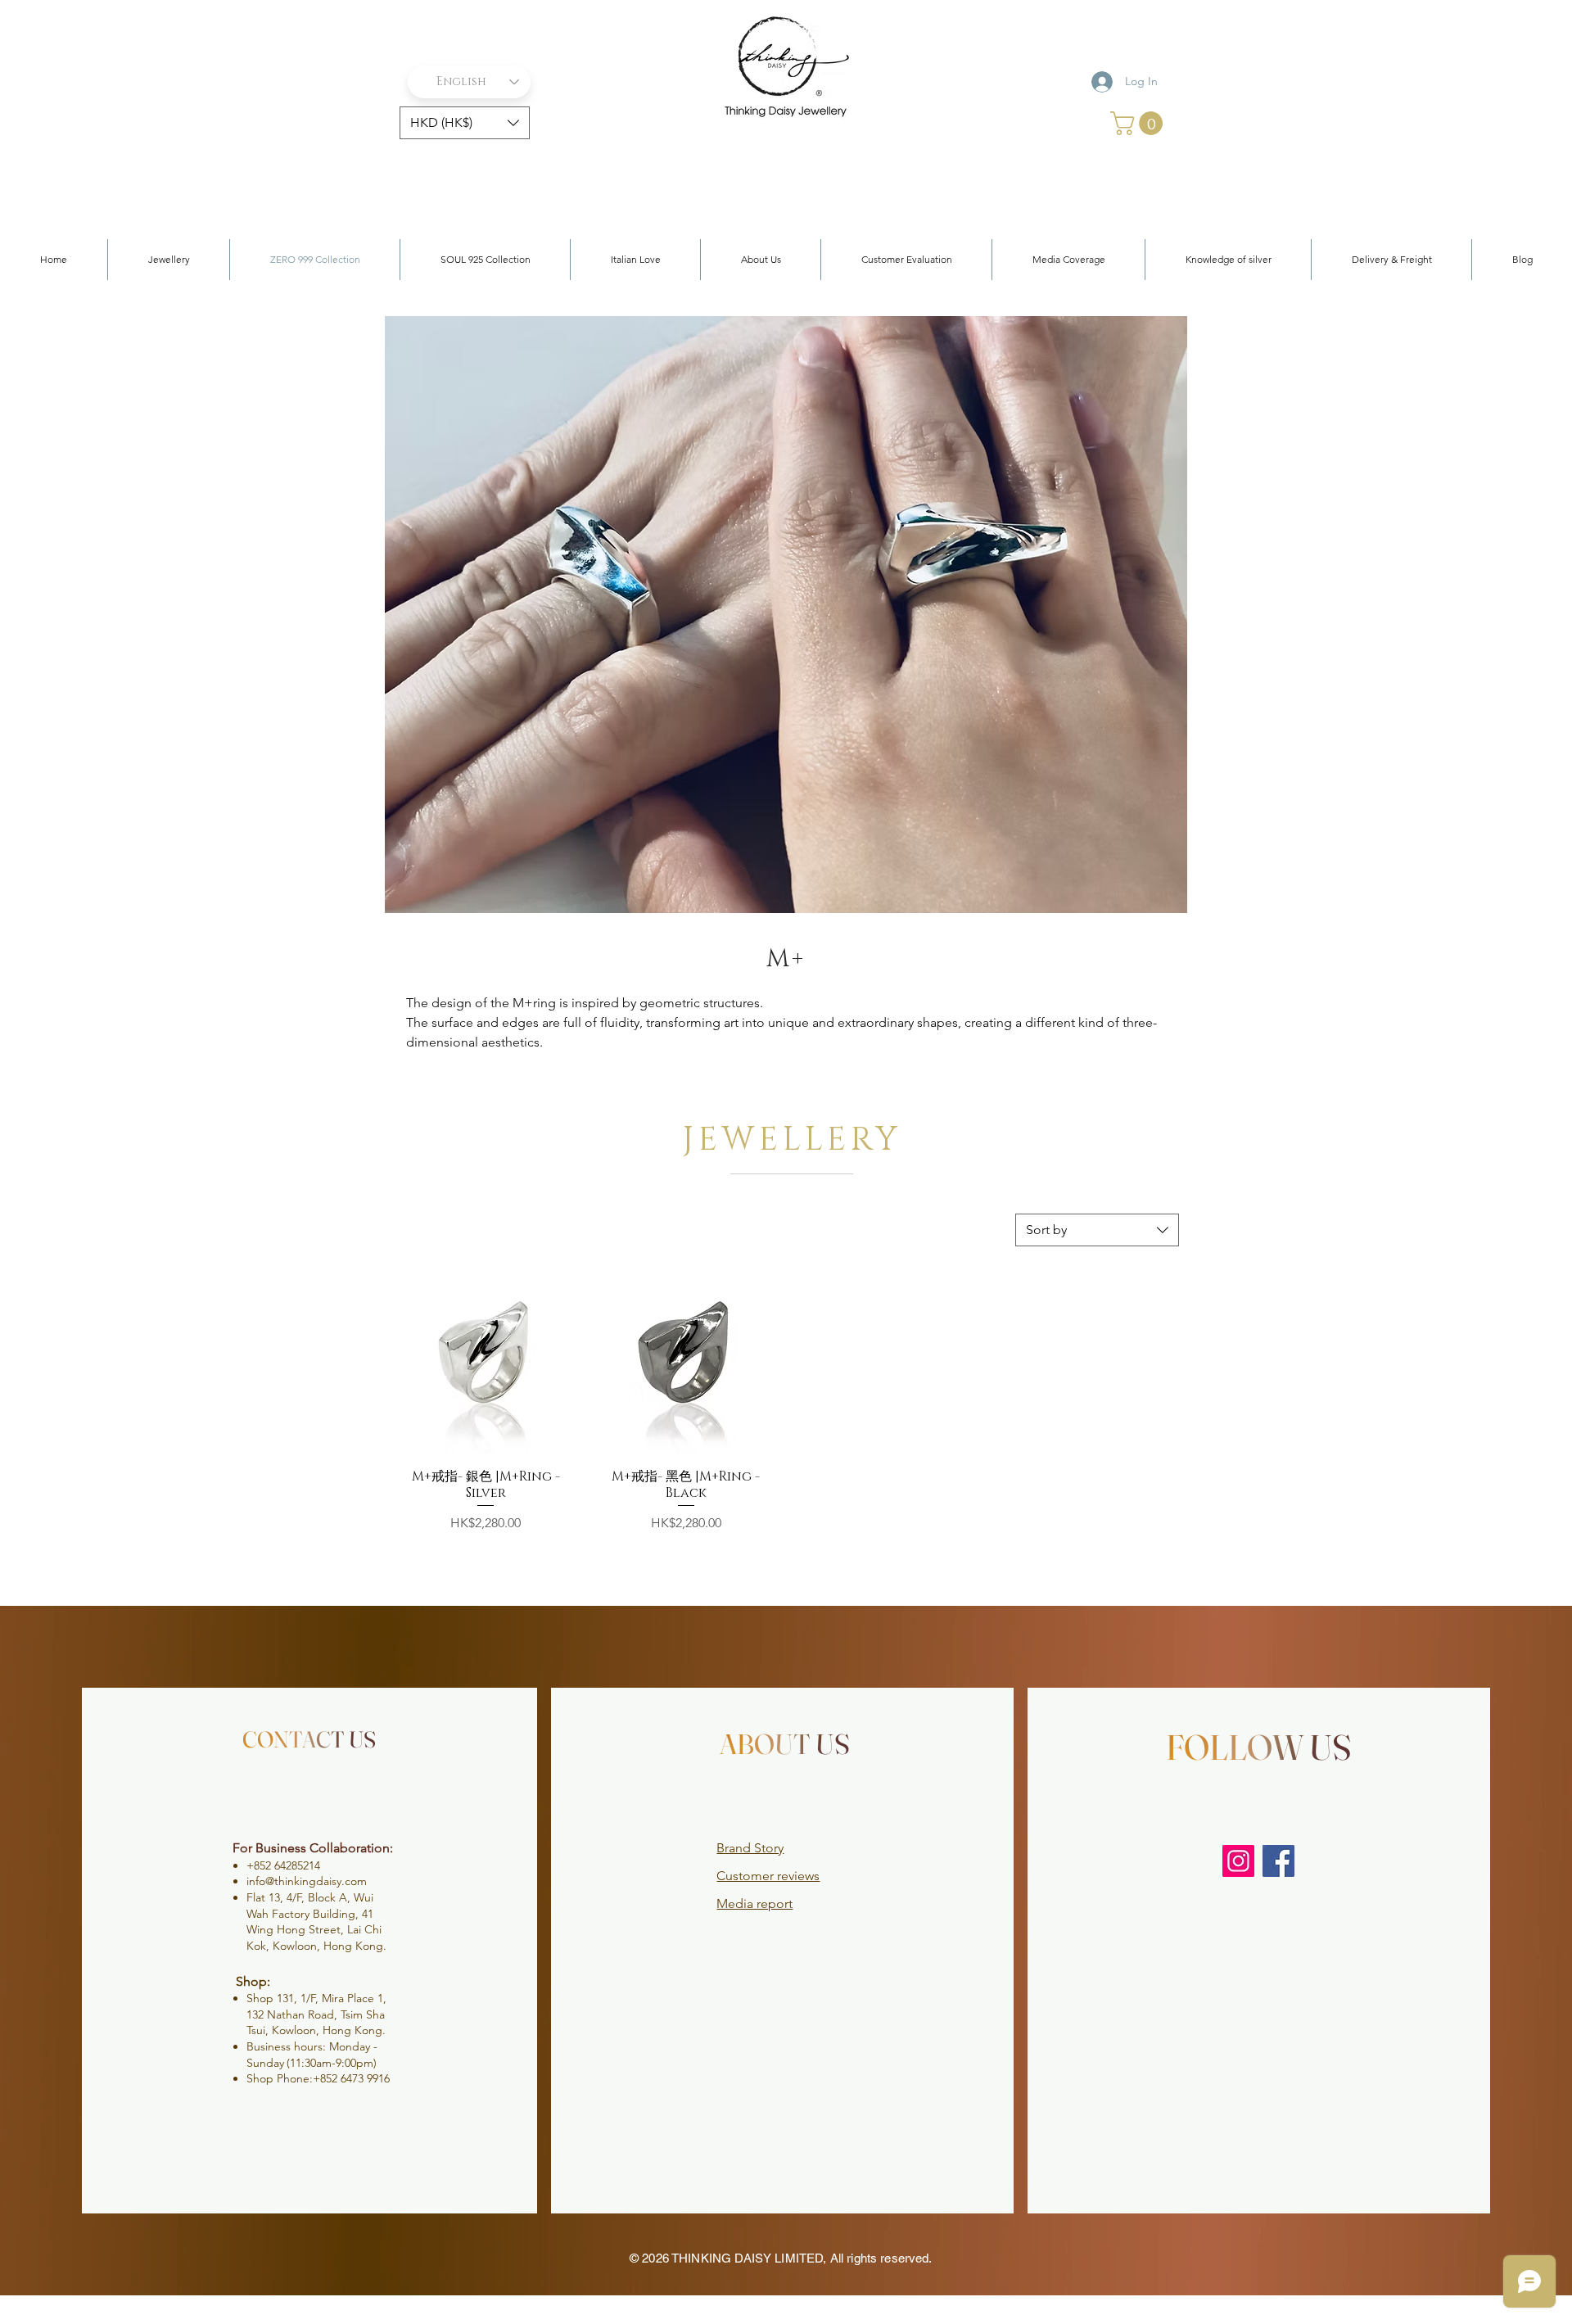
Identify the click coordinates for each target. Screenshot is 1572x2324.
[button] (465, 123)
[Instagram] (1238, 1861)
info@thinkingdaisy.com (307, 1881)
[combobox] (1097, 1230)
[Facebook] (1278, 1861)
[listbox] (465, 123)
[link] (1139, 123)
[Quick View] (486, 1363)
